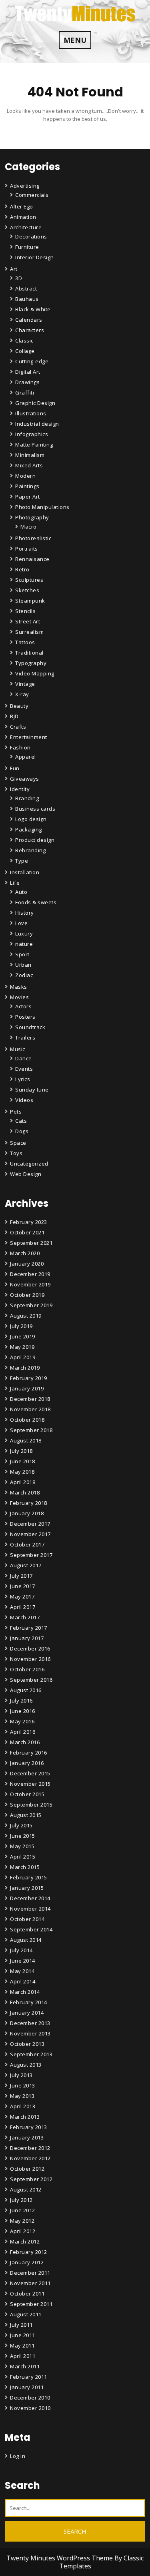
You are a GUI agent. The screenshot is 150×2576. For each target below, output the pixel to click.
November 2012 (30, 2158)
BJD (14, 716)
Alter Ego (22, 206)
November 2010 (30, 2408)
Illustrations (31, 413)
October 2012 (27, 2169)
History (25, 913)
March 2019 (25, 1368)
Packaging (29, 829)
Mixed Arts (29, 465)
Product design (35, 840)
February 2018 (29, 1503)
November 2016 (30, 1659)
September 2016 (31, 1680)
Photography (32, 517)
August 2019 (26, 1316)
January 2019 (27, 1388)
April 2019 (23, 1357)
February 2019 (29, 1378)
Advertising (25, 186)
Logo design (31, 819)
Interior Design (35, 257)
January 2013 (27, 2137)
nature (24, 944)
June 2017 (23, 1586)
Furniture (27, 247)
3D (19, 278)
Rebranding (30, 850)
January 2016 (27, 1763)
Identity (20, 789)
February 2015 (29, 1877)
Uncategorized (29, 1164)
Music (18, 1049)
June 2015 (23, 1836)
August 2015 (26, 1815)
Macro (29, 527)
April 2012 (23, 2231)
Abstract (26, 288)
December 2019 (30, 1274)
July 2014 (21, 1950)
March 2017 (25, 1617)
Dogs (22, 1131)
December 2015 (30, 1773)
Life (15, 883)
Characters (30, 330)
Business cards (35, 809)
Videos (24, 1100)
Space (18, 1143)
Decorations (31, 236)
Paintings (27, 486)
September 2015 (31, 1805)
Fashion (20, 747)
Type (22, 861)
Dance (24, 1058)
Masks (19, 987)
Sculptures (29, 580)
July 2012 (21, 2200)
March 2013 (25, 2117)
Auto (21, 892)
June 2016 (23, 1711)
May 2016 (22, 1721)
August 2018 (26, 1440)
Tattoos (25, 642)
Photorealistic (33, 538)
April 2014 (23, 1981)
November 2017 (30, 1534)
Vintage (25, 684)
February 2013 (29, 2127)
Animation (23, 217)
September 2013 (31, 2054)
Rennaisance (32, 559)
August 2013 (26, 2065)
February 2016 (29, 1753)
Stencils (25, 611)
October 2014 (27, 1919)
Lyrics (23, 1079)
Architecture (26, 227)
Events (24, 1069)
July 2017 (21, 1576)
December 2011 (30, 2273)
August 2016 (26, 1690)
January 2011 (27, 2387)
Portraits (27, 549)
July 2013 (21, 2075)
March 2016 (25, 1742)
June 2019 (23, 1336)
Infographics (32, 434)
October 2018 (27, 1420)
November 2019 (30, 1284)
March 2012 (25, 2241)
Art (14, 269)
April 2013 (23, 2106)
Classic (24, 341)
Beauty (19, 706)
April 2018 (23, 1482)
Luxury (24, 933)
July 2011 (21, 2325)
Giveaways (25, 779)
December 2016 (30, 1649)
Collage (25, 351)
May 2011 (22, 2346)
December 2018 (30, 1399)
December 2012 (30, 2148)
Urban (23, 965)
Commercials (32, 195)
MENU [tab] (75, 40)
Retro (22, 569)
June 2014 (23, 1961)
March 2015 (25, 1867)
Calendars (29, 320)
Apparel (26, 757)
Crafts (18, 727)
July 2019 (21, 1326)
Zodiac (24, 975)
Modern (25, 476)
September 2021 (31, 1243)
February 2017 (29, 1628)
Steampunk (30, 601)
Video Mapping (35, 673)
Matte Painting (34, 445)
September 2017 (31, 1555)
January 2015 (27, 1888)
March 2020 (25, 1253)
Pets (16, 1112)
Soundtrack (30, 1027)
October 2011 (27, 2294)
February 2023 (29, 1222)
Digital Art (28, 372)
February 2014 (29, 2002)
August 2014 (26, 1940)
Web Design (26, 1174)
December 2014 (30, 1898)
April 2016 (23, 1732)
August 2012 (26, 2189)
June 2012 (23, 2210)
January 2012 (27, 2262)
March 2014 (25, 1992)
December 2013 (30, 2023)
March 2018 (25, 1492)
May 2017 (22, 1596)
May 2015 (22, 1846)
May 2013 (22, 2096)
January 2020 (27, 1264)
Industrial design (37, 424)
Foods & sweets (36, 902)
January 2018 (27, 1513)
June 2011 (23, 2335)
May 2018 (22, 1472)
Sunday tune (32, 1090)
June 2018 (23, 1461)
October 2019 (27, 1295)
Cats (21, 1121)
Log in (18, 2456)
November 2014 (30, 1909)
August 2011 (26, 2314)
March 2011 (25, 2366)
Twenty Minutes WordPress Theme (60, 2558)
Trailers (25, 1038)
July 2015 (21, 1825)
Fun (15, 768)
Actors (23, 1006)
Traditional (29, 653)
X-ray (22, 694)
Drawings (27, 382)
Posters (25, 1017)
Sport (22, 954)
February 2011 (29, 2377)
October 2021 (27, 1232)
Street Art (28, 621)
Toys (16, 1153)
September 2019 (31, 1305)
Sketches (27, 590)
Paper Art (28, 497)
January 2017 (27, 1638)
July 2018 (21, 1451)
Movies (19, 997)
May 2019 (22, 1347)
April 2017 (23, 1607)
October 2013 (27, 2044)
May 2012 (22, 2221)
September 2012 (31, 2179)
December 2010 (30, 2398)
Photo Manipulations (42, 507)
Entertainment (29, 737)
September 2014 (31, 1929)
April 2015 (23, 1857)
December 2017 (30, 1524)
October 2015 (27, 1794)
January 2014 (27, 2013)
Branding (27, 798)
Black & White (33, 309)
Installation (25, 872)
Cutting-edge (32, 361)
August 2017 (26, 1565)
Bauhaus (27, 299)
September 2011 (31, 2304)
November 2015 (30, 1784)
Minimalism (30, 455)
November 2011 (30, 2283)
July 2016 (21, 1701)
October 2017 (27, 1544)
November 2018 (30, 1409)
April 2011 (23, 2356)
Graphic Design (35, 403)
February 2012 (29, 2252)
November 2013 (30, 2033)
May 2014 (22, 1971)
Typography (31, 663)
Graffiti (25, 393)
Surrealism (29, 632)
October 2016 (27, 1669)
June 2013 (23, 2085)
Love (21, 923)
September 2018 (31, 1430)
